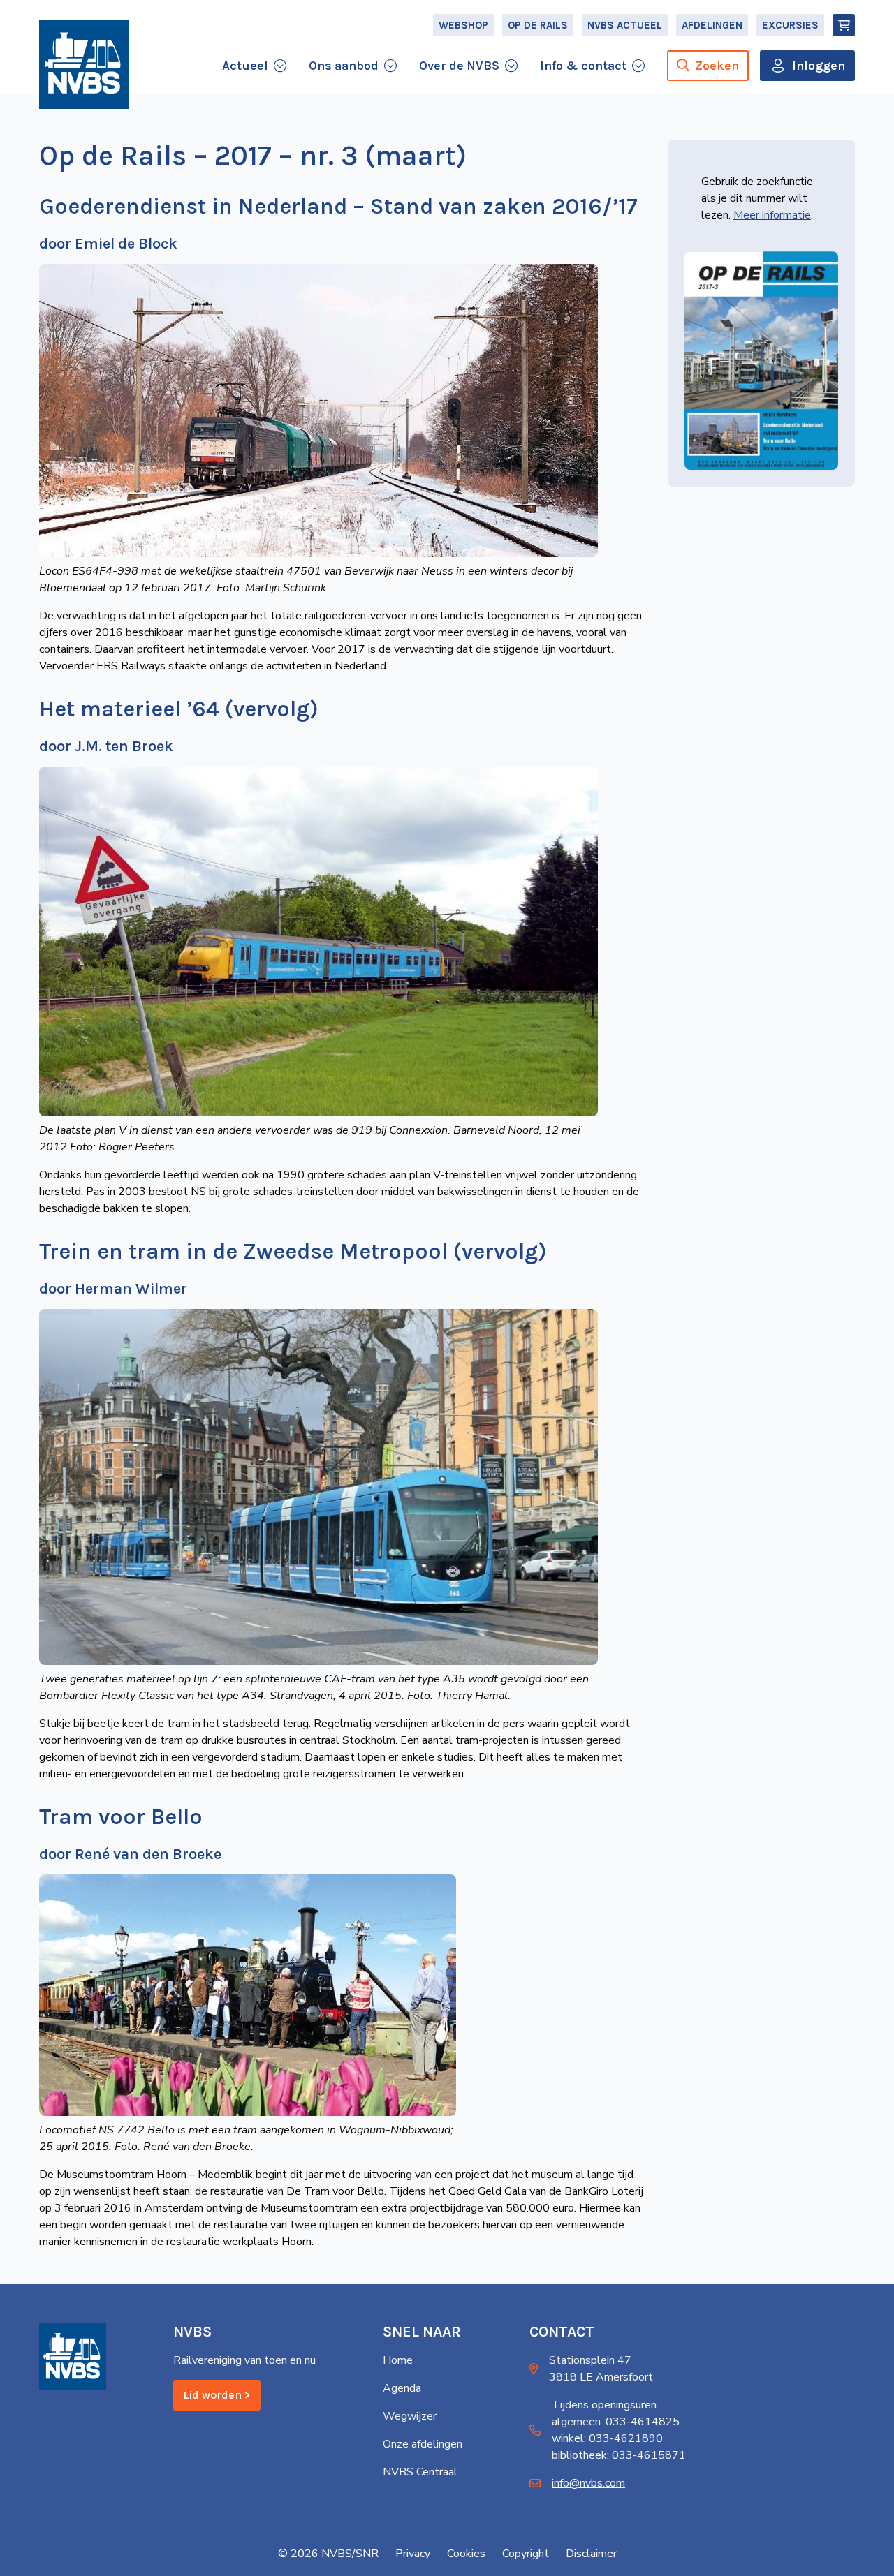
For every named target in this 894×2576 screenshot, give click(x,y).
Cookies (466, 2554)
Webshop (463, 25)
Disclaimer (591, 2554)
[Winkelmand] (844, 25)
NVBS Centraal (420, 2472)
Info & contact (583, 66)
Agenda (402, 2388)
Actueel (245, 66)
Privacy (413, 2554)
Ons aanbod (344, 66)
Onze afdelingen (423, 2444)
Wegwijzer (410, 2416)
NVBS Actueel (625, 25)
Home (398, 2360)
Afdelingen (712, 25)
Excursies (790, 25)
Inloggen (819, 66)
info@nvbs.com (588, 2483)
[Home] (84, 64)
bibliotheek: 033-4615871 (619, 2455)
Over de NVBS (459, 66)
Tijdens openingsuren (604, 2405)
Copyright (526, 2554)
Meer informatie (772, 215)
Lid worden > (217, 2395)
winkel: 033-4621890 (607, 2438)
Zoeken (717, 66)
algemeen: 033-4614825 (616, 2422)
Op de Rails (538, 25)
